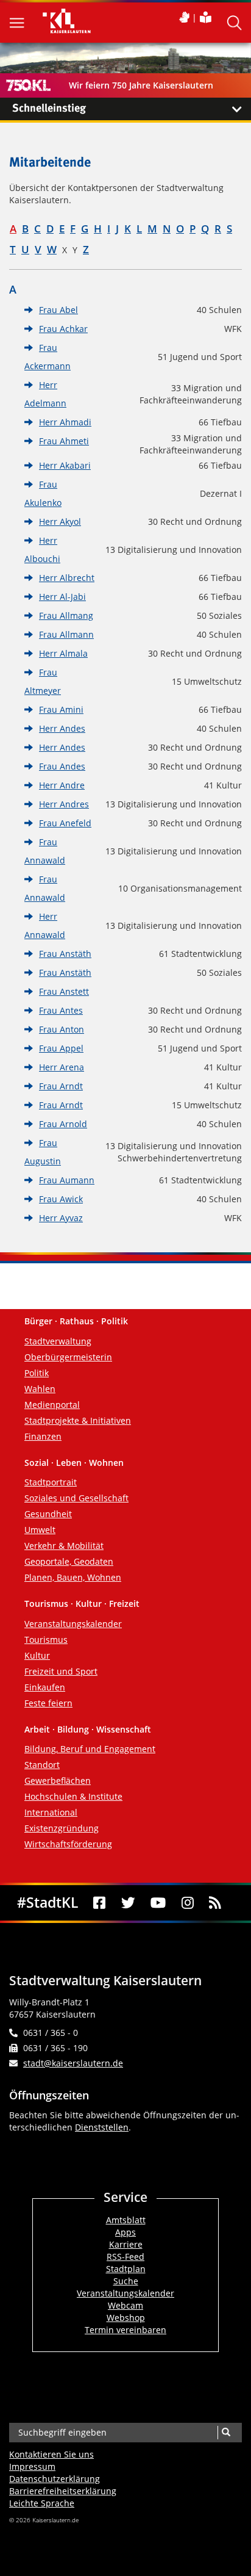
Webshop (126, 2318)
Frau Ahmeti (64, 441)
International (51, 1812)
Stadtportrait (51, 1482)
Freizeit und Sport (61, 1671)
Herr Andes (62, 728)
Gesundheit (48, 1514)
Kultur (37, 1655)
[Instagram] (188, 1903)
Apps (125, 2232)
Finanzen (43, 1436)
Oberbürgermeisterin (68, 1357)
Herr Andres (64, 804)
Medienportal (52, 1405)
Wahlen (40, 1389)
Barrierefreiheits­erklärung (63, 2491)
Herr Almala (63, 653)
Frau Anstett (64, 991)
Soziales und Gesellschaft (76, 1498)
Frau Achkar (63, 329)
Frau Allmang (66, 615)
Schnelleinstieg (49, 109)
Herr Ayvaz (61, 1218)
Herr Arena (62, 1067)
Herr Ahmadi (65, 422)
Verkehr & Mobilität (64, 1546)
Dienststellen (102, 2127)
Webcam (125, 2305)
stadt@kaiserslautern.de (73, 2063)
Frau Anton (62, 1029)
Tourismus (46, 1640)
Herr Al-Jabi (62, 597)
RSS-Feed (125, 2257)
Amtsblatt (126, 2220)
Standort (42, 1765)
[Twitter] (128, 1903)
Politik (37, 1373)
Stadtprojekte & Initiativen (78, 1420)
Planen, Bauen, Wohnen (73, 1577)
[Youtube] (159, 1903)
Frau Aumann (67, 1180)
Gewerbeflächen (58, 1780)
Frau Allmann (66, 634)
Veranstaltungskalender (73, 1624)
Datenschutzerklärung (55, 2479)
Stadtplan (126, 2269)
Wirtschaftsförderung (68, 1844)
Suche (126, 2281)
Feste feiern (48, 1703)
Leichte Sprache (42, 2503)
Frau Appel (61, 1048)
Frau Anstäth (65, 954)
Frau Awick (61, 1199)
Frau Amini (61, 709)
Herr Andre (62, 785)
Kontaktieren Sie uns (51, 2454)
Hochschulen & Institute (73, 1796)
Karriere (126, 2244)
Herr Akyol (60, 521)
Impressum (32, 2466)
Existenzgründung (62, 1828)
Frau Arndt (61, 1086)
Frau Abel (58, 310)
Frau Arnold (63, 1124)
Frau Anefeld (65, 823)
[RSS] (216, 1903)
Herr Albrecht (67, 578)
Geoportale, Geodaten (69, 1561)
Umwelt (40, 1530)
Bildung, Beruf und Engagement (90, 1749)
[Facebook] (100, 1903)
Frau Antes (61, 1010)
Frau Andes (62, 766)
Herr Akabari (65, 465)
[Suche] (226, 2433)
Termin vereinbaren (125, 2330)
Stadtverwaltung (58, 1341)
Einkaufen (45, 1687)
